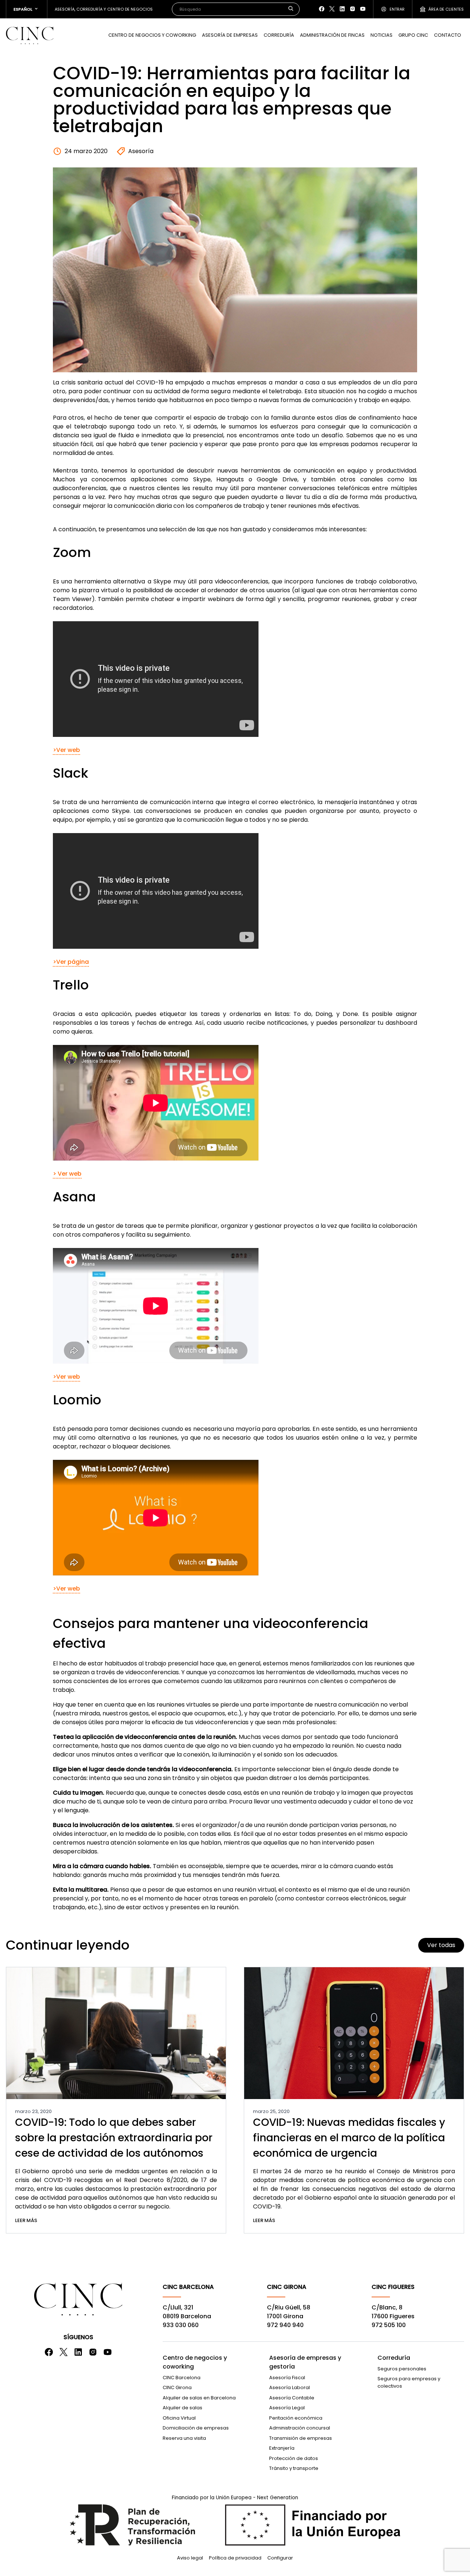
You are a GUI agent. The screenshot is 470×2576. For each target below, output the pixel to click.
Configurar (280, 2558)
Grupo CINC (413, 35)
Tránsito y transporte (294, 2468)
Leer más (26, 2220)
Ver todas (441, 1945)
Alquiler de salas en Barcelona (199, 2398)
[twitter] (332, 9)
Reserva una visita (184, 2438)
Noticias (382, 35)
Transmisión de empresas (301, 2438)
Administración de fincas (332, 35)
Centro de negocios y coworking (195, 2362)
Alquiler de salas (182, 2408)
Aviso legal (190, 2558)
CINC (30, 35)
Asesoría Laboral (290, 2387)
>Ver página (71, 962)
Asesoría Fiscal (287, 2378)
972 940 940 (285, 2325)
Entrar (397, 9)
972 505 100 (389, 2325)
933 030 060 (181, 2325)
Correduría (279, 35)
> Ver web (67, 1174)
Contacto (448, 35)
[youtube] (363, 9)
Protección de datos (294, 2458)
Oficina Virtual (179, 2418)
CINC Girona (177, 2387)
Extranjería (282, 2448)
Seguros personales (402, 2369)
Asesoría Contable (292, 2398)
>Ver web (66, 750)
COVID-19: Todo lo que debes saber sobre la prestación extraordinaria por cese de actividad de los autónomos (114, 2138)
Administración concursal (300, 2428)
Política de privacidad (235, 2558)
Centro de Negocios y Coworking (152, 35)
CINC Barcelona (182, 2378)
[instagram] (352, 9)
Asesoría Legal (287, 2408)
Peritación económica (296, 2418)
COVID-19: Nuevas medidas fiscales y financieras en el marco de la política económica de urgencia (349, 2138)
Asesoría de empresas (230, 35)
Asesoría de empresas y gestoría (305, 2362)
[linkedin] (342, 9)
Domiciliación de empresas (196, 2428)
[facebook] (322, 9)
